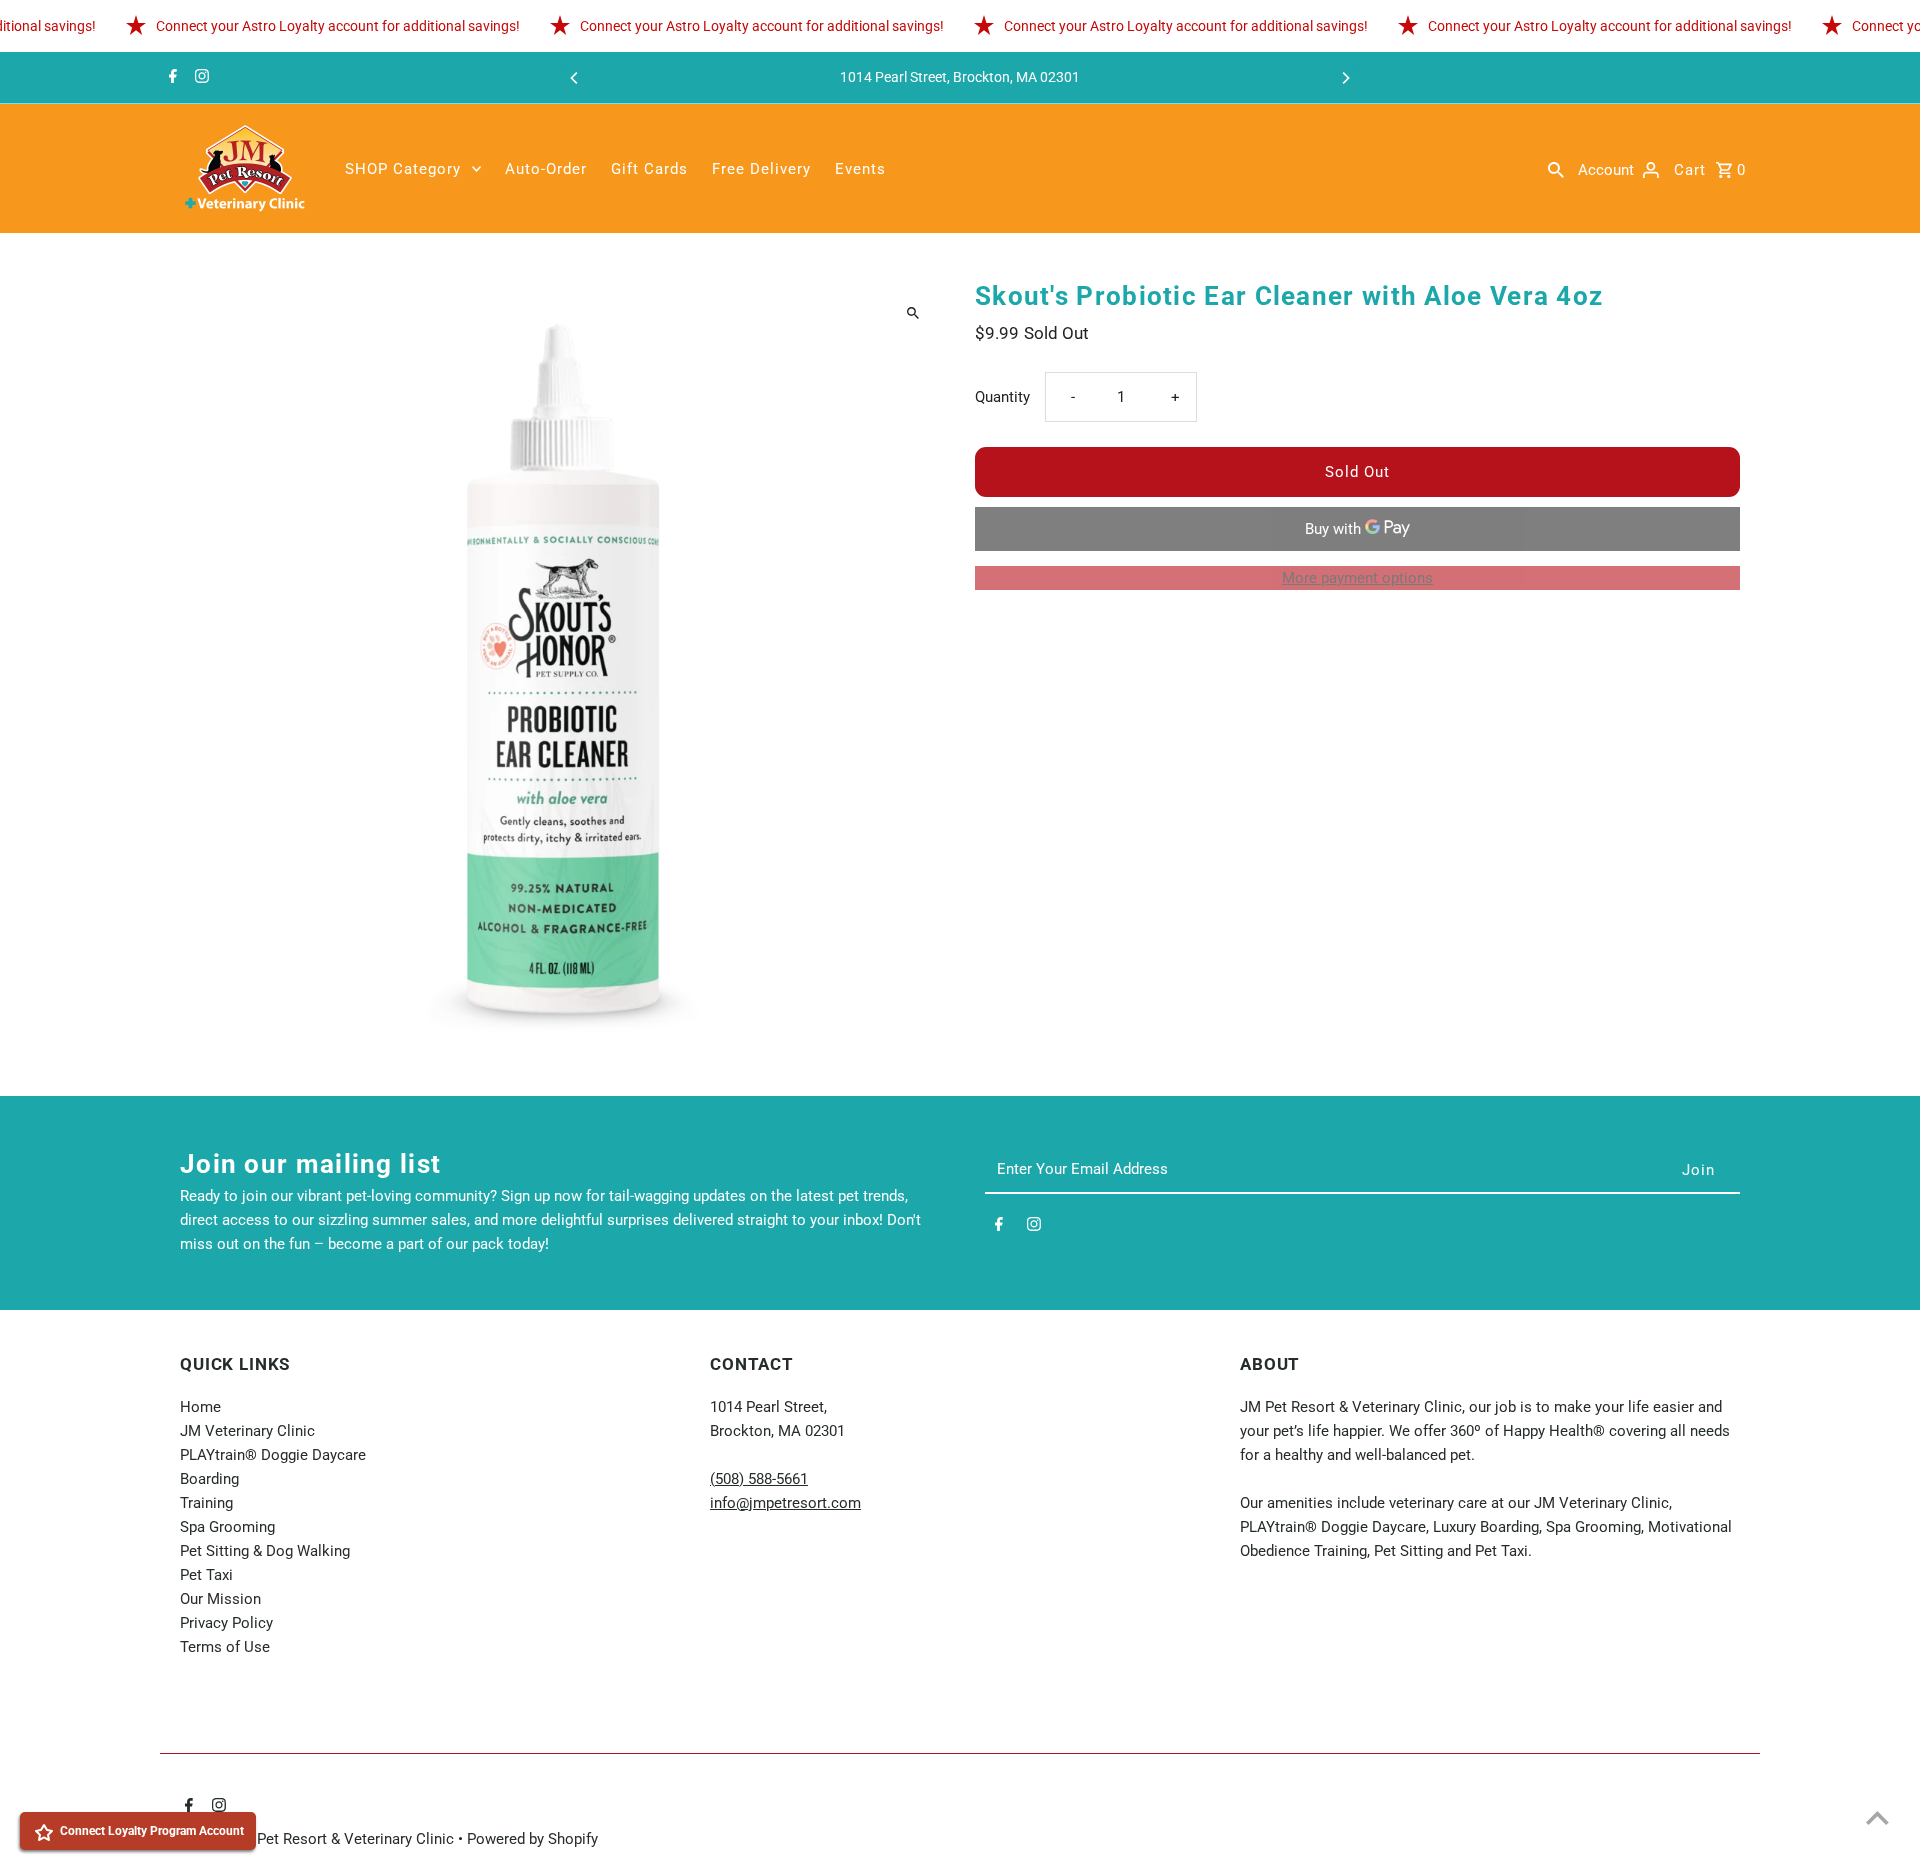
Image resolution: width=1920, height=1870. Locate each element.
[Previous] (575, 78)
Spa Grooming (227, 1527)
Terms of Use (225, 1647)
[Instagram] (199, 78)
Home (200, 1407)
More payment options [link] (1357, 578)
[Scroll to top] (1877, 1817)
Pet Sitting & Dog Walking (265, 1551)
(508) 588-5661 (759, 1479)
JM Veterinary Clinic (247, 1431)
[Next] (1345, 78)
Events (860, 169)
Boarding (209, 1479)
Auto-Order (546, 169)
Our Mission (220, 1599)
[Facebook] (170, 78)
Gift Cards (649, 169)
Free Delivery (761, 169)
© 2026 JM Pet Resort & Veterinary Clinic (319, 1839)
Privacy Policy (226, 1623)
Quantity (1002, 397)
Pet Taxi (206, 1575)
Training (206, 1503)
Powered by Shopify (532, 1839)
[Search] (1556, 169)
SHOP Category (403, 169)
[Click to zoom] (912, 313)
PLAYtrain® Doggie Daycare (273, 1455)
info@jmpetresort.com (785, 1503)
